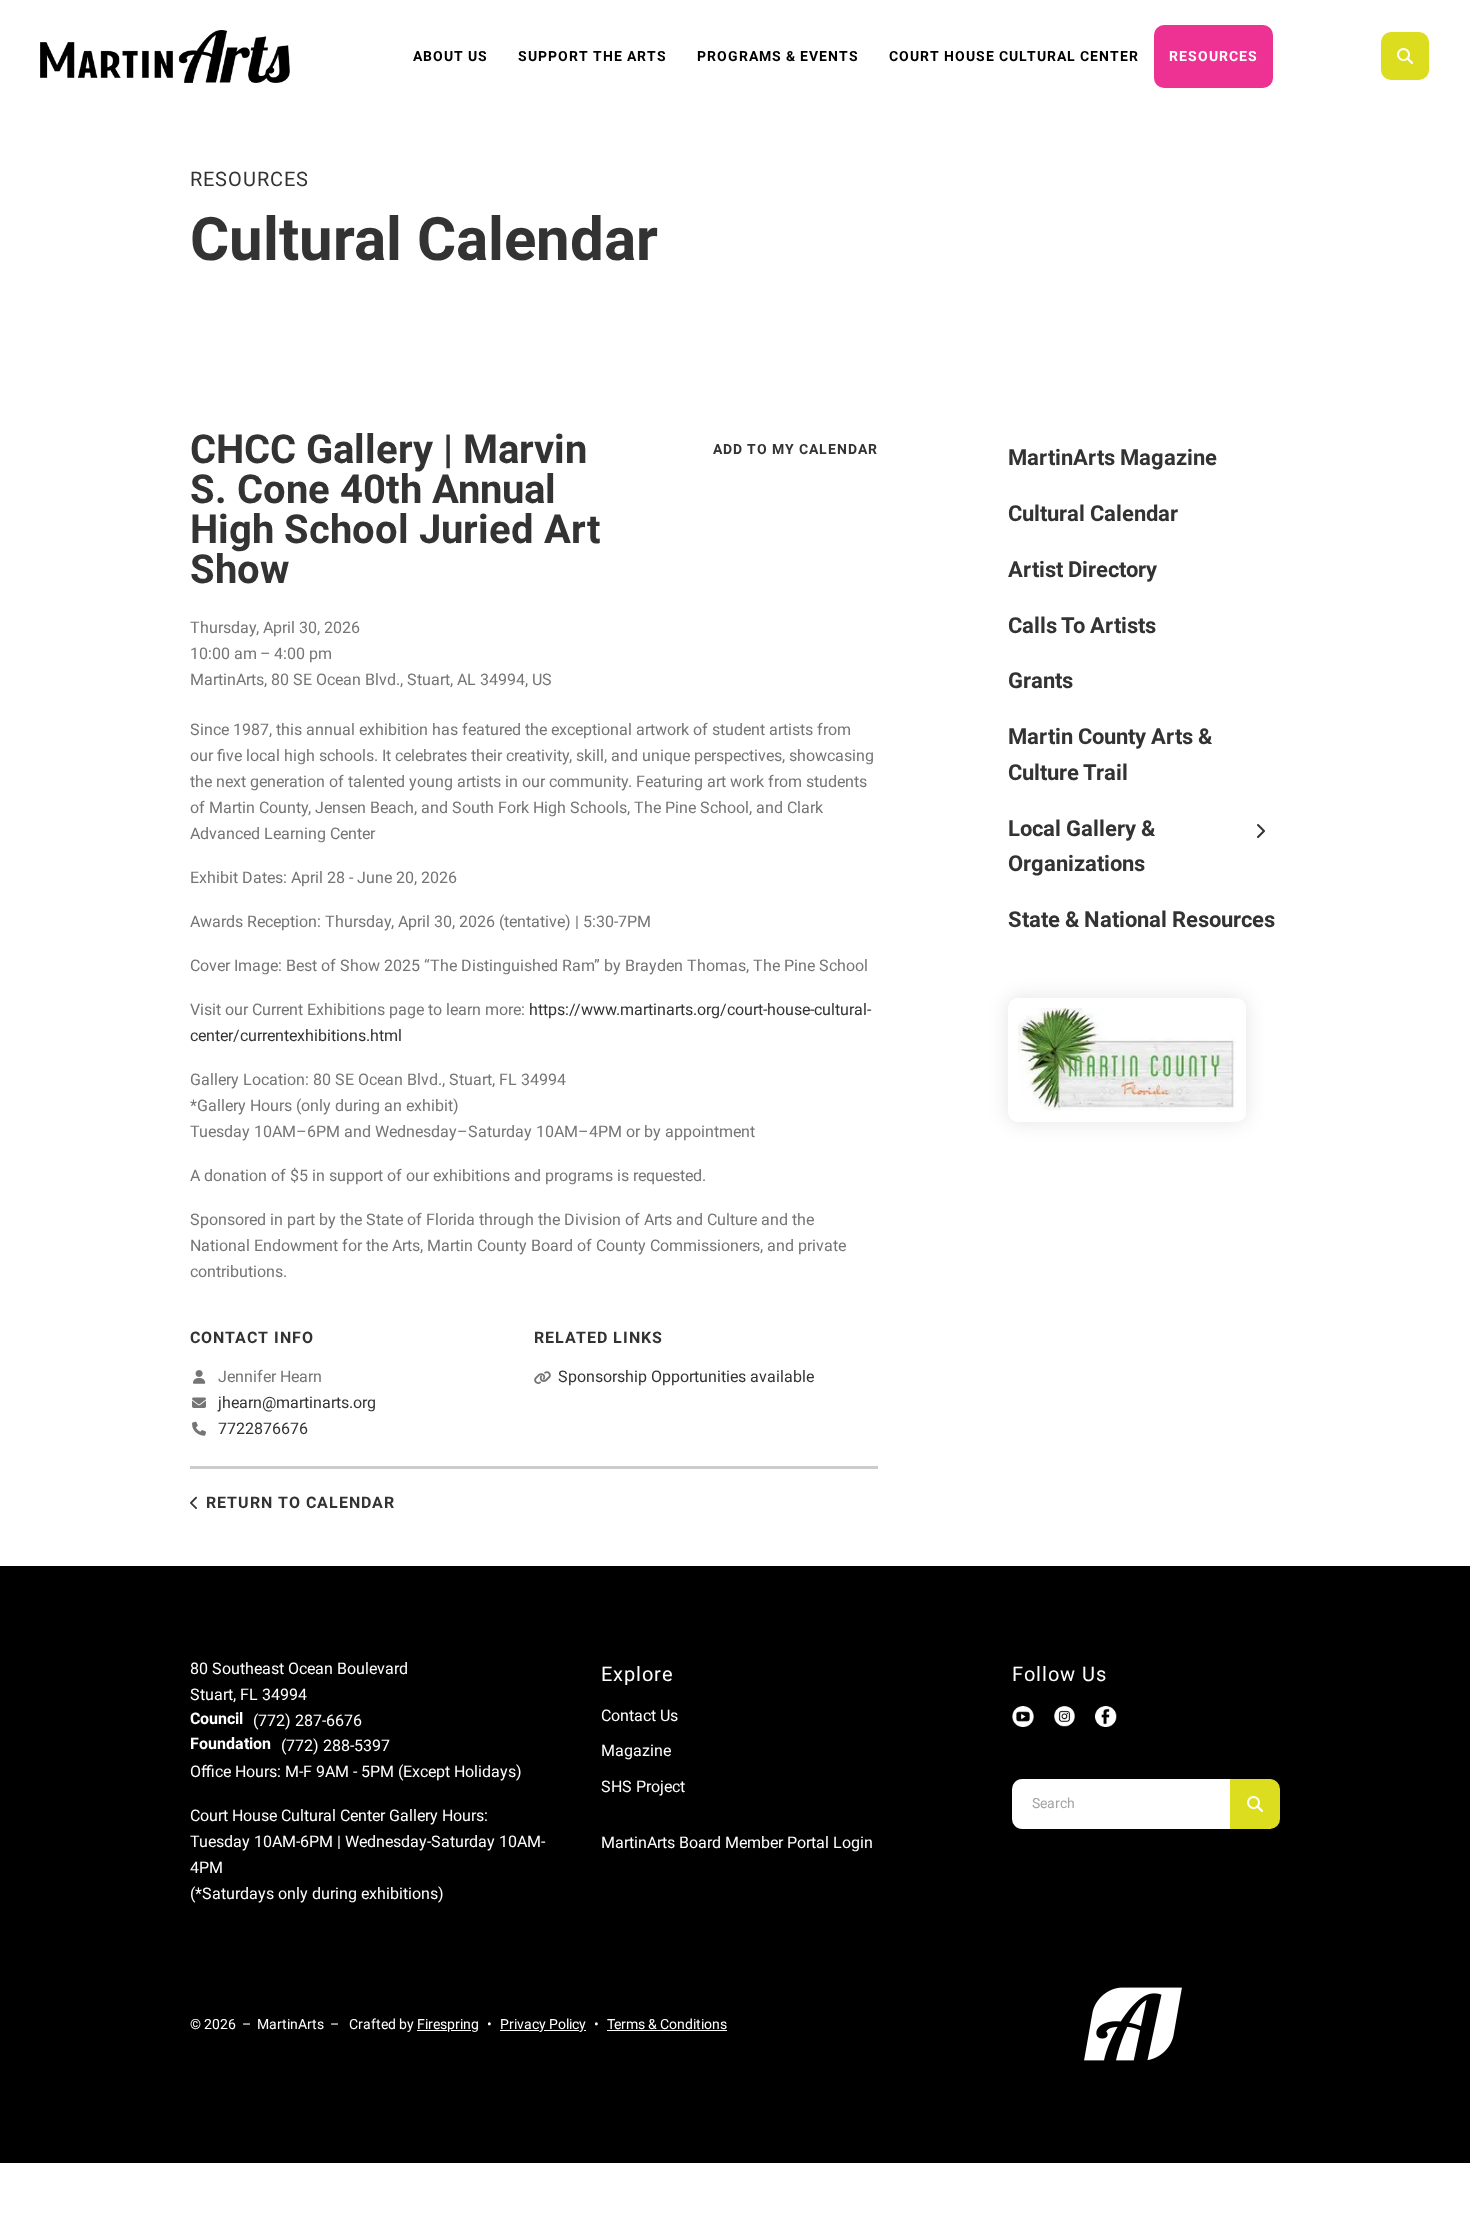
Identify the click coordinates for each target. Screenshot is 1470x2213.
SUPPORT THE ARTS (592, 56)
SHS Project (643, 1786)
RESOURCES (1213, 56)
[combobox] (1432, 56)
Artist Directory (1082, 569)
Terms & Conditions (667, 2024)
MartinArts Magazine (1112, 457)
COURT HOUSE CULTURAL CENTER (1014, 56)
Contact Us (639, 1715)
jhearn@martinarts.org (297, 1402)
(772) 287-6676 (307, 1720)
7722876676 (263, 1428)
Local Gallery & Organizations (1081, 846)
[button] (1405, 56)
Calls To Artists (1082, 625)
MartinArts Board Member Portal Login (737, 1842)
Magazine (636, 1750)
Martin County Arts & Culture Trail (1110, 754)
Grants (1040, 680)
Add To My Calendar (795, 449)
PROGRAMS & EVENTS (778, 56)
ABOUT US (450, 56)
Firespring (448, 2024)
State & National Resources (1141, 919)
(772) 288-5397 (335, 1745)
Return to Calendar (300, 1502)
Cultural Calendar (1093, 513)
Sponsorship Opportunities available (686, 1376)
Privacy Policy (543, 2024)
